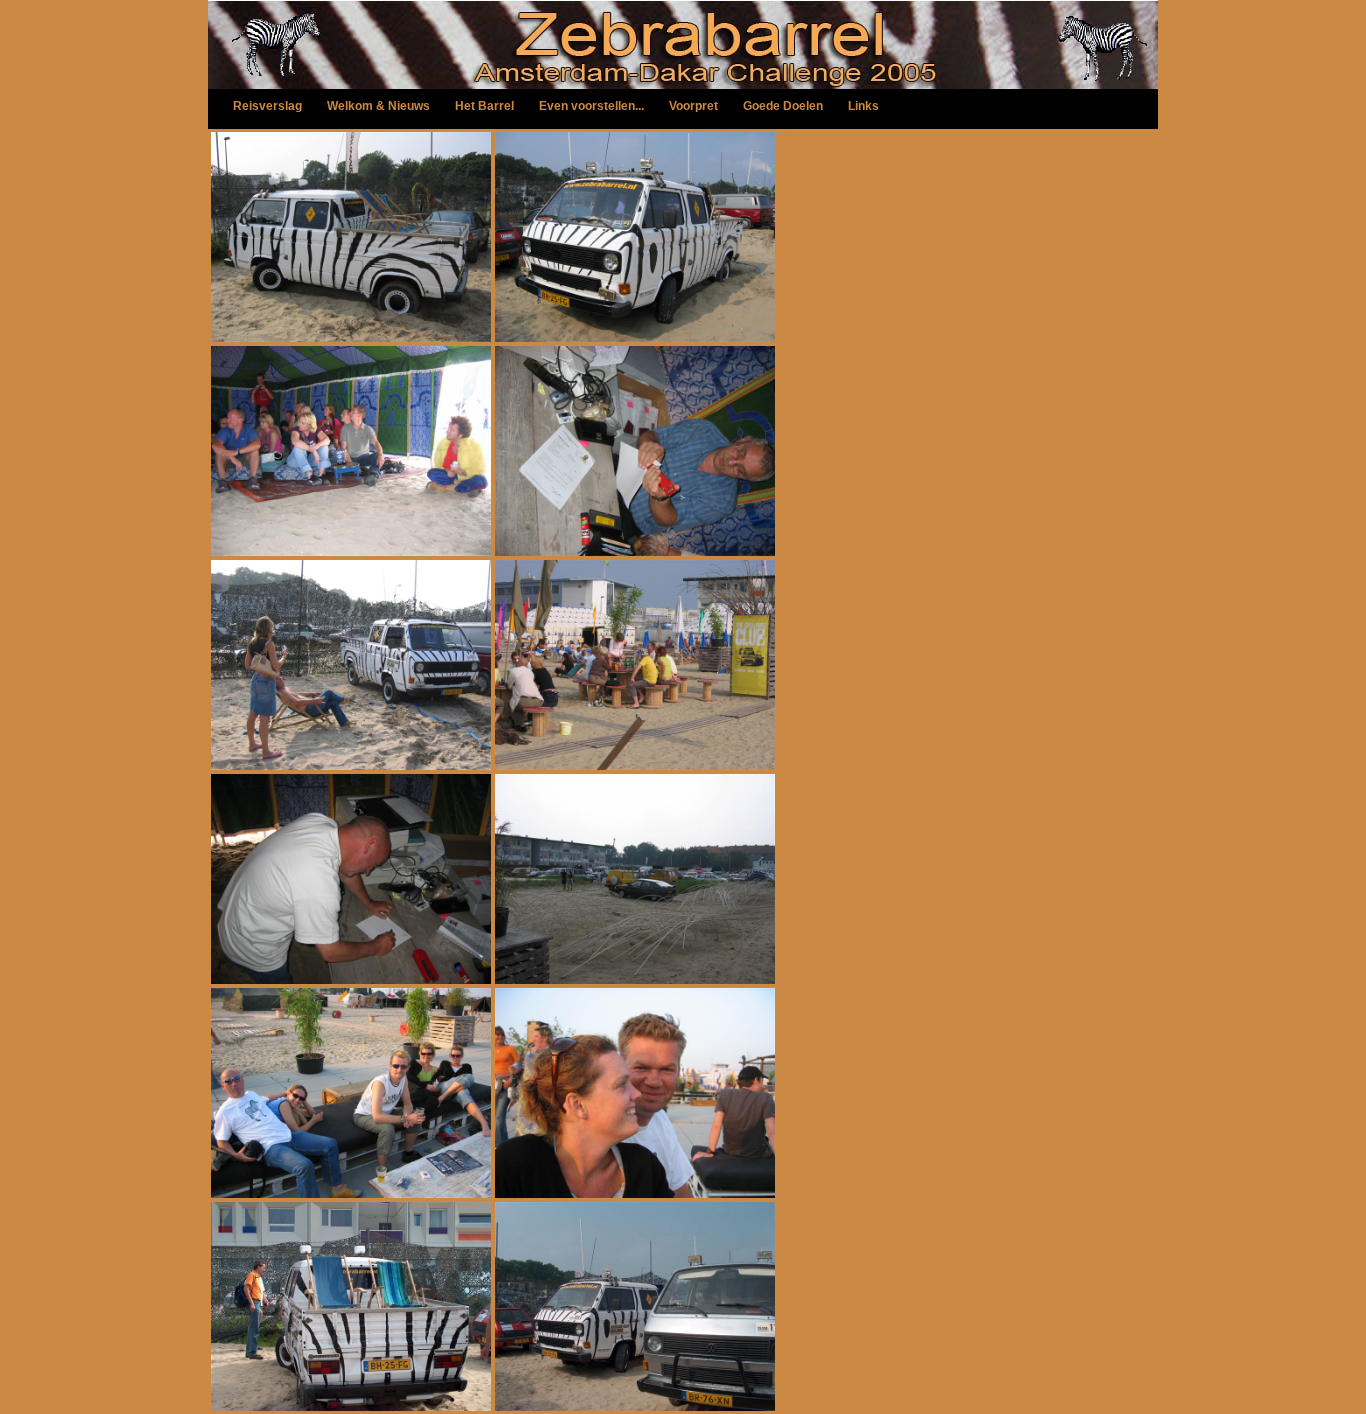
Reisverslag (267, 106)
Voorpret (693, 106)
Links (863, 106)
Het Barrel (484, 106)
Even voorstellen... (591, 106)
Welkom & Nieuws (378, 106)
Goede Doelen (783, 106)
